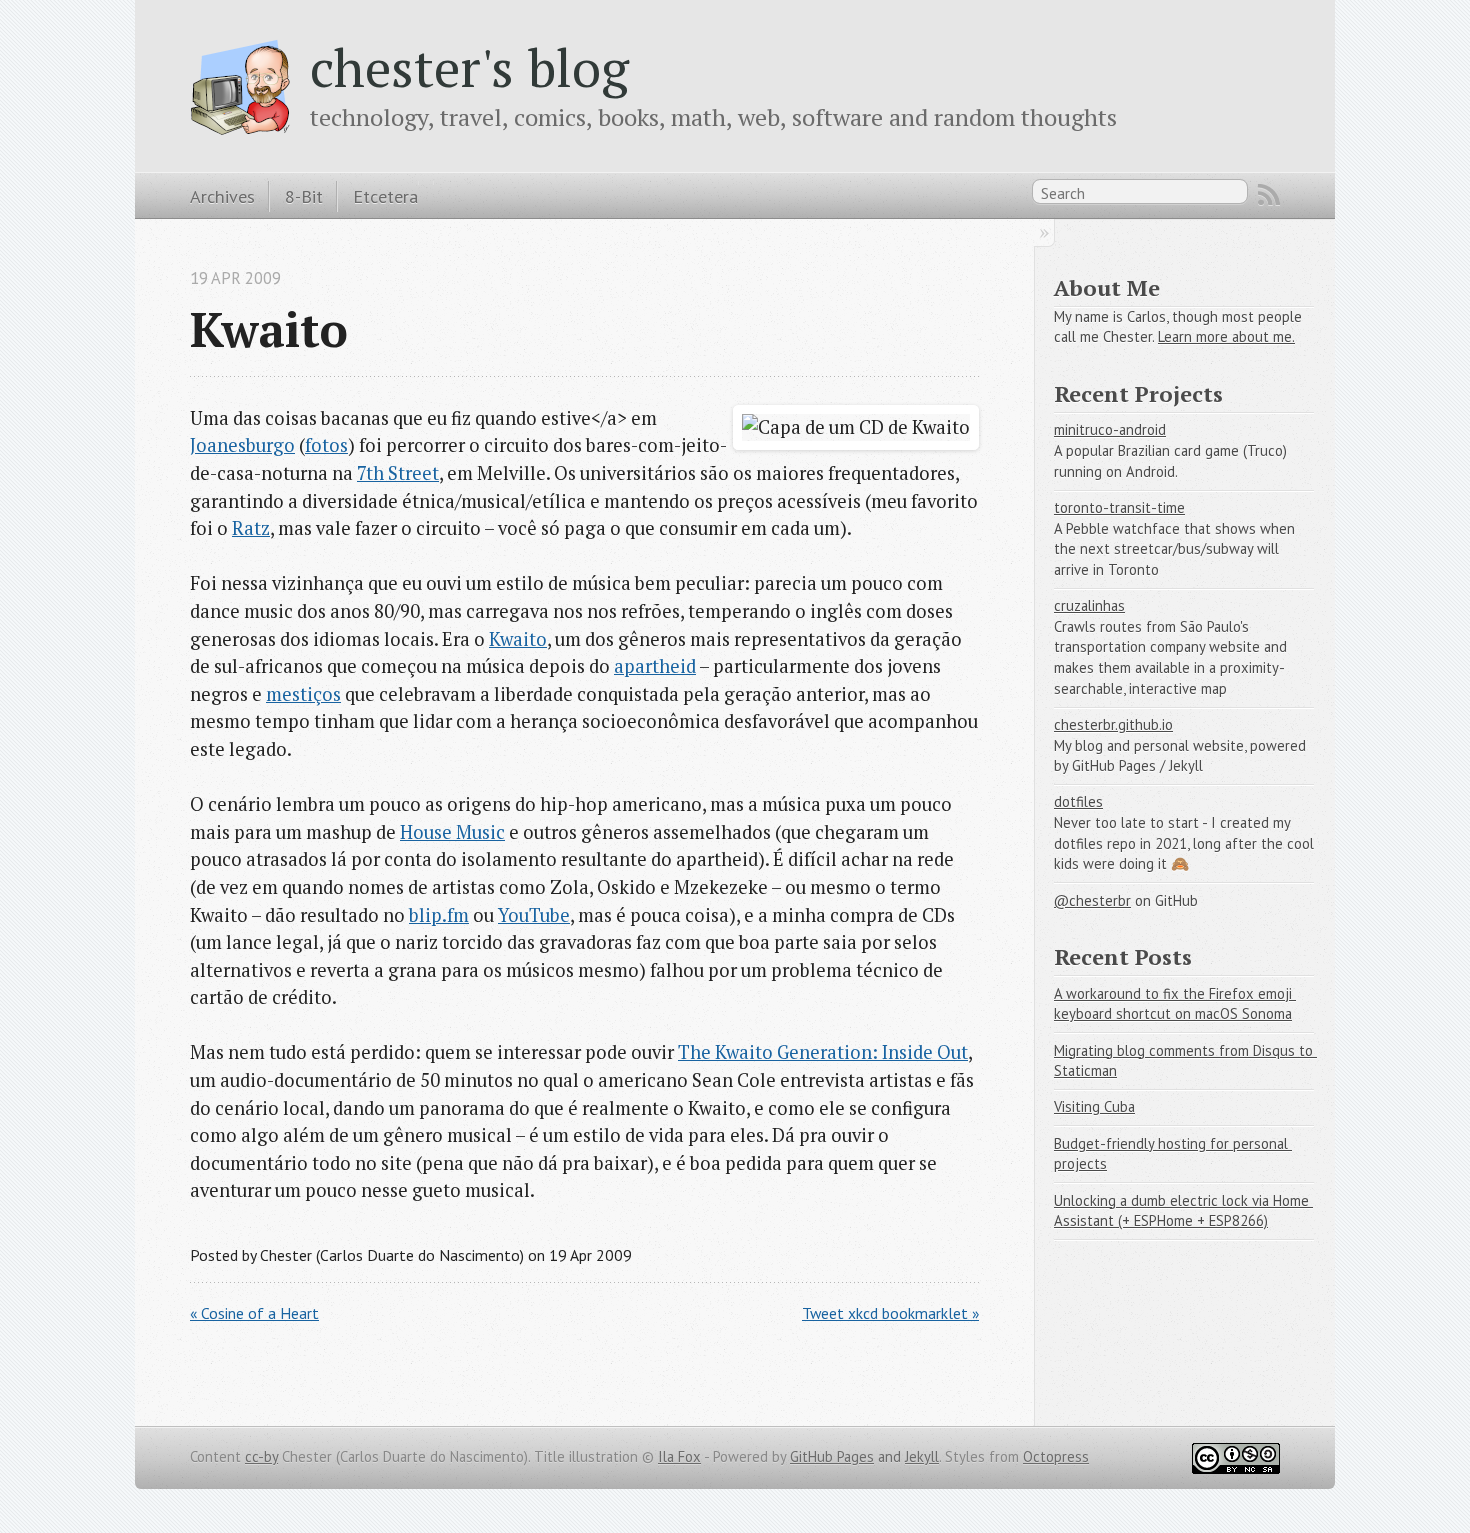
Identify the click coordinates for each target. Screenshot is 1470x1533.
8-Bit (304, 196)
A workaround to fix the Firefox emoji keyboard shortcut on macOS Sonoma (1175, 1004)
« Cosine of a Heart (254, 1313)
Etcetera (385, 196)
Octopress (1056, 1456)
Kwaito (518, 639)
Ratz (251, 528)
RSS (1269, 195)
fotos (326, 445)
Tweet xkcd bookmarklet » (890, 1313)
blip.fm (439, 915)
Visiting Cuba (1094, 1106)
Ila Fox (679, 1456)
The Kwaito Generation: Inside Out (823, 1052)
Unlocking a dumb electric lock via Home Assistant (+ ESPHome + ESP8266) (1183, 1211)
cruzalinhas (1089, 605)
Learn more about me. (1226, 336)
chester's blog (469, 67)
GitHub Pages (832, 1456)
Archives (222, 196)
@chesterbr (1092, 900)
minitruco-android (1110, 429)
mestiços (303, 694)
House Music (452, 832)
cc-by (261, 1456)
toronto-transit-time (1119, 507)
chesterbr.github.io (1113, 724)
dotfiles (1078, 801)
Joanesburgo (242, 445)
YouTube (534, 915)
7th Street (398, 473)
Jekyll (922, 1456)
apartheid (655, 666)
